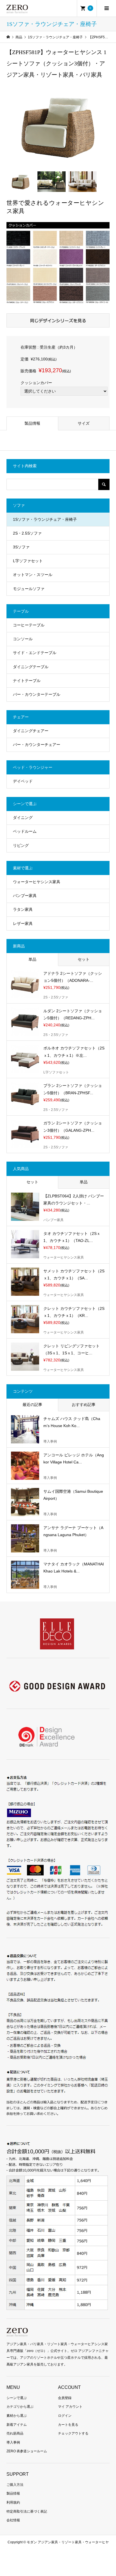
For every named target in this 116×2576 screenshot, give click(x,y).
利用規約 (13, 2502)
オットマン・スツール (33, 575)
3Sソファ (21, 547)
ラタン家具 (23, 909)
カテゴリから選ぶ (20, 2407)
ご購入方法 (15, 2485)
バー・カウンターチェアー (37, 745)
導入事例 (13, 2442)
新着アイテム (17, 2425)
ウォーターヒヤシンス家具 (37, 882)
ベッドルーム (25, 831)
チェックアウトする (73, 2433)
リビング (21, 845)
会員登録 (65, 2398)
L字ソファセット (28, 561)
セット (84, 959)
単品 (32, 959)
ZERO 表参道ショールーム (27, 2451)
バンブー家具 (25, 896)
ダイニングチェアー (31, 731)
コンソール (23, 639)
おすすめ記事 (84, 1405)
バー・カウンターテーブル (37, 694)
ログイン (65, 2416)
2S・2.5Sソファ (27, 533)
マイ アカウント (70, 2407)
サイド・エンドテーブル (35, 653)
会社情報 (13, 2520)
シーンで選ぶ (17, 2398)
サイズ (84, 423)
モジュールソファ (29, 589)
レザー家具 (23, 923)
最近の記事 (32, 1405)
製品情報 (32, 423)
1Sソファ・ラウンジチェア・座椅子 (45, 519)
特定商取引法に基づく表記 (27, 2511)
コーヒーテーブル (29, 625)
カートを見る (68, 2425)
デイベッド (23, 781)
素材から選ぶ (17, 2416)
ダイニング (23, 818)
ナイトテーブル (27, 681)
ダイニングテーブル (31, 667)
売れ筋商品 (15, 2433)
